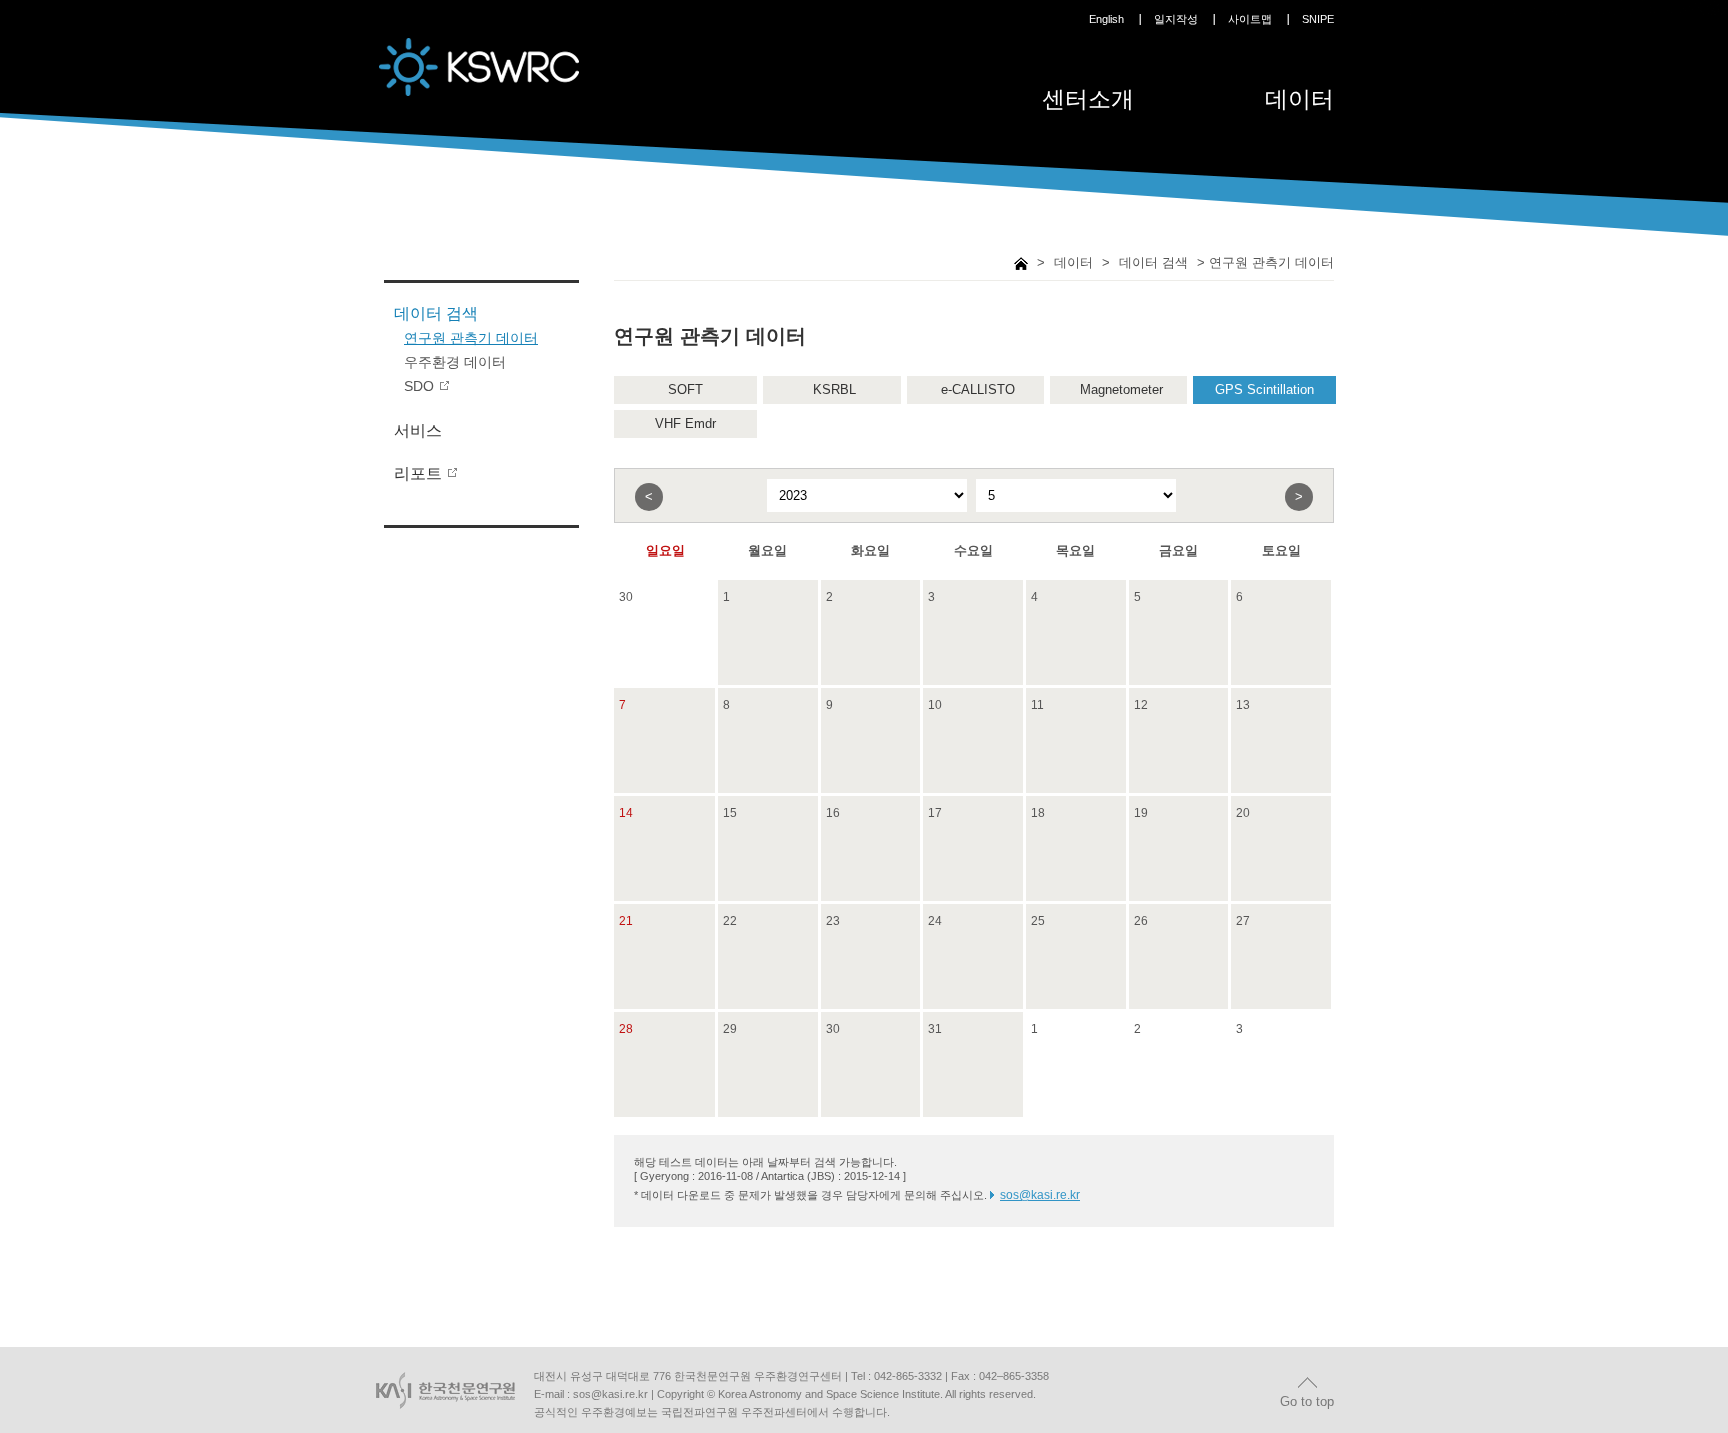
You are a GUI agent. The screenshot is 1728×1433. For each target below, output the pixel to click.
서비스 (418, 430)
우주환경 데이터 (455, 362)
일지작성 (1176, 19)
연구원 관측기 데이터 (471, 338)
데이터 (1299, 99)
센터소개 (1088, 99)
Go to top (1307, 1401)
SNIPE (1318, 19)
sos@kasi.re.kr (1040, 1195)
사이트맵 (1250, 19)
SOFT (685, 389)
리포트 (418, 473)
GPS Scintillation (1264, 389)
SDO (419, 386)
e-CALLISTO (978, 389)
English (1106, 19)
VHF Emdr (685, 423)
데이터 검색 (436, 313)
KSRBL (834, 389)
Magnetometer (1121, 389)
